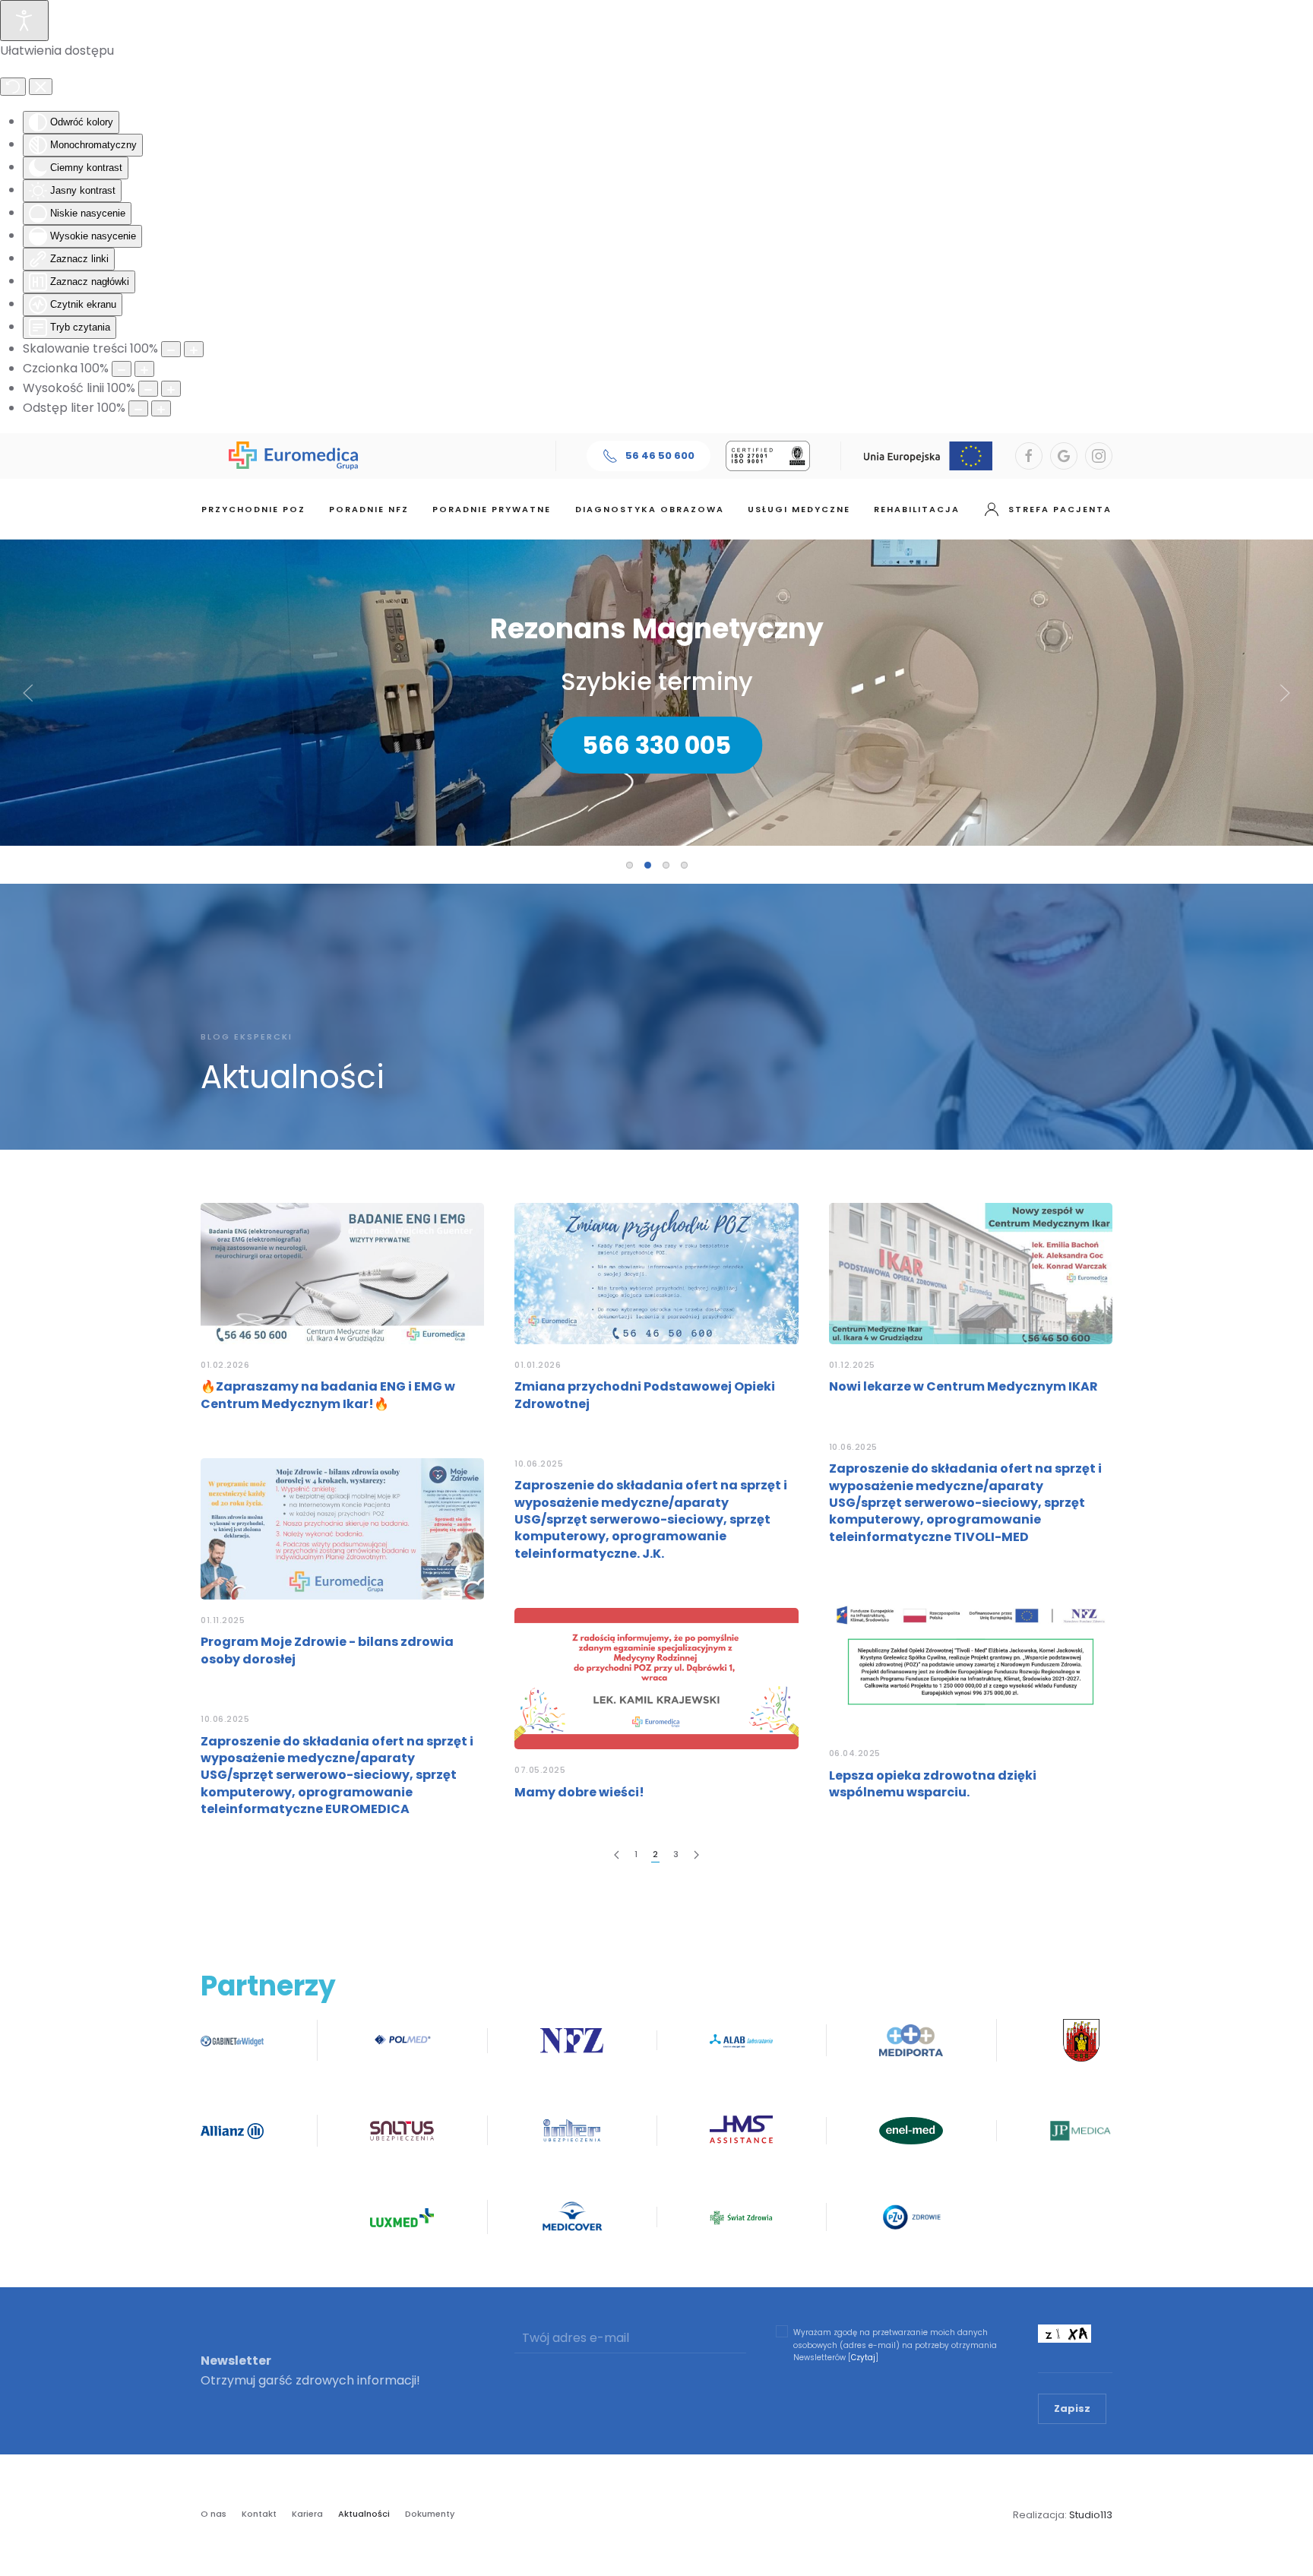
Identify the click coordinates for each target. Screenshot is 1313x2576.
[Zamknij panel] (41, 87)
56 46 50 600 (660, 456)
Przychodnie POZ (253, 509)
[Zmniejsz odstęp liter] (138, 408)
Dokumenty (430, 2514)
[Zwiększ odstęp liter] (161, 408)
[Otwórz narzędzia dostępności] (24, 21)
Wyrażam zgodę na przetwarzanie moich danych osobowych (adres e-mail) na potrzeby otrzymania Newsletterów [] (895, 2345)
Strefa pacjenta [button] (1060, 509)
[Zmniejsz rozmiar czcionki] (122, 369)
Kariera (307, 2514)
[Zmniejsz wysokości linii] (148, 389)
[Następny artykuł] (696, 1855)
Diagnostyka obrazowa (650, 509)
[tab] (630, 865)
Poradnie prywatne (492, 509)
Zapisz (1072, 2408)
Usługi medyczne (799, 509)
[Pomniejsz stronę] (171, 349)
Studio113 (1091, 2515)
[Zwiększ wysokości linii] (171, 389)
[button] (28, 693)
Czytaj (863, 2358)
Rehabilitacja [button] (917, 509)
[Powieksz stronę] (194, 349)
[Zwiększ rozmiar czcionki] (144, 369)
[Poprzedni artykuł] (617, 1855)
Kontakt (259, 2514)
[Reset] (13, 87)
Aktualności (364, 2514)
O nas (214, 2514)
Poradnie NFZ (369, 509)
